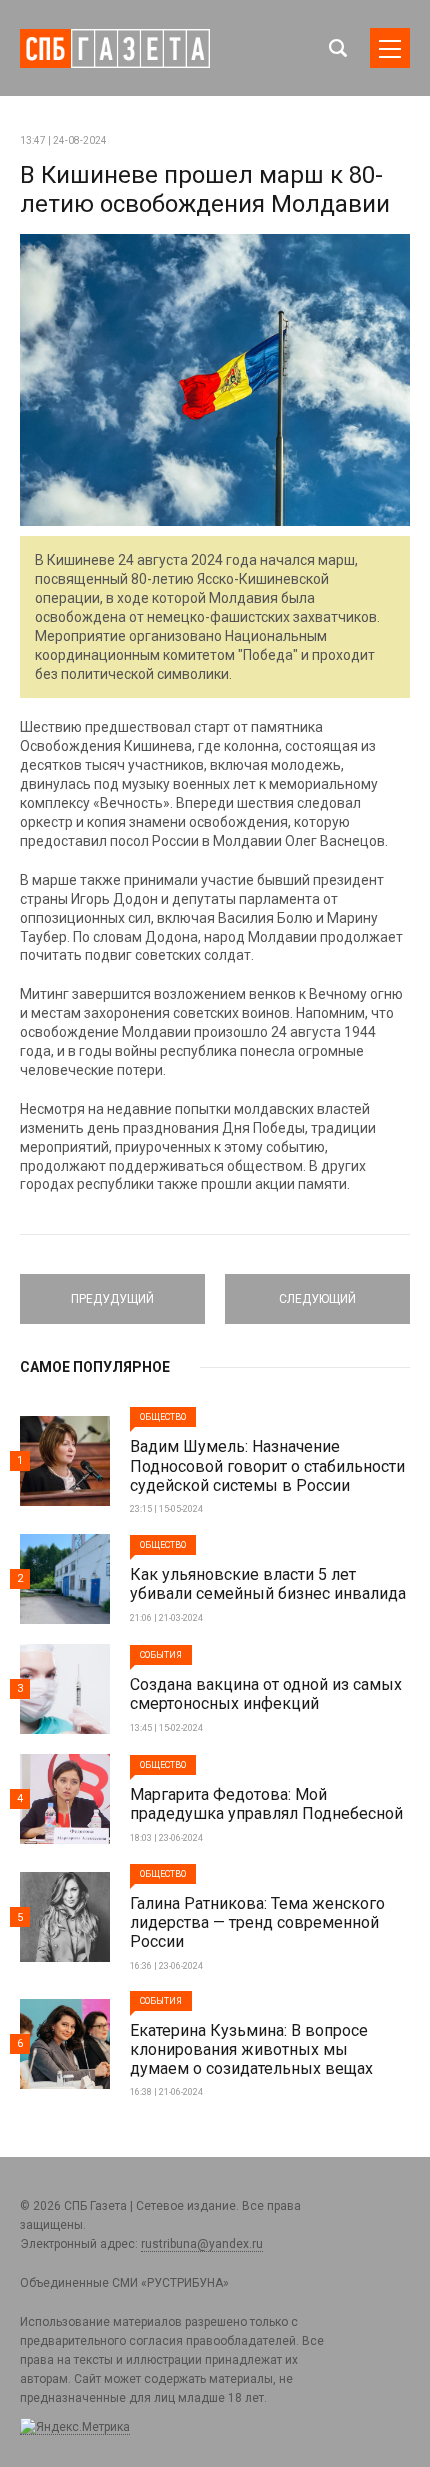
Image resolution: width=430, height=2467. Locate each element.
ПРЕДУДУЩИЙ (113, 1290)
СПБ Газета (115, 48)
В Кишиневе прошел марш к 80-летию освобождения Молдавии (205, 189)
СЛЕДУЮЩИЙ (317, 1290)
